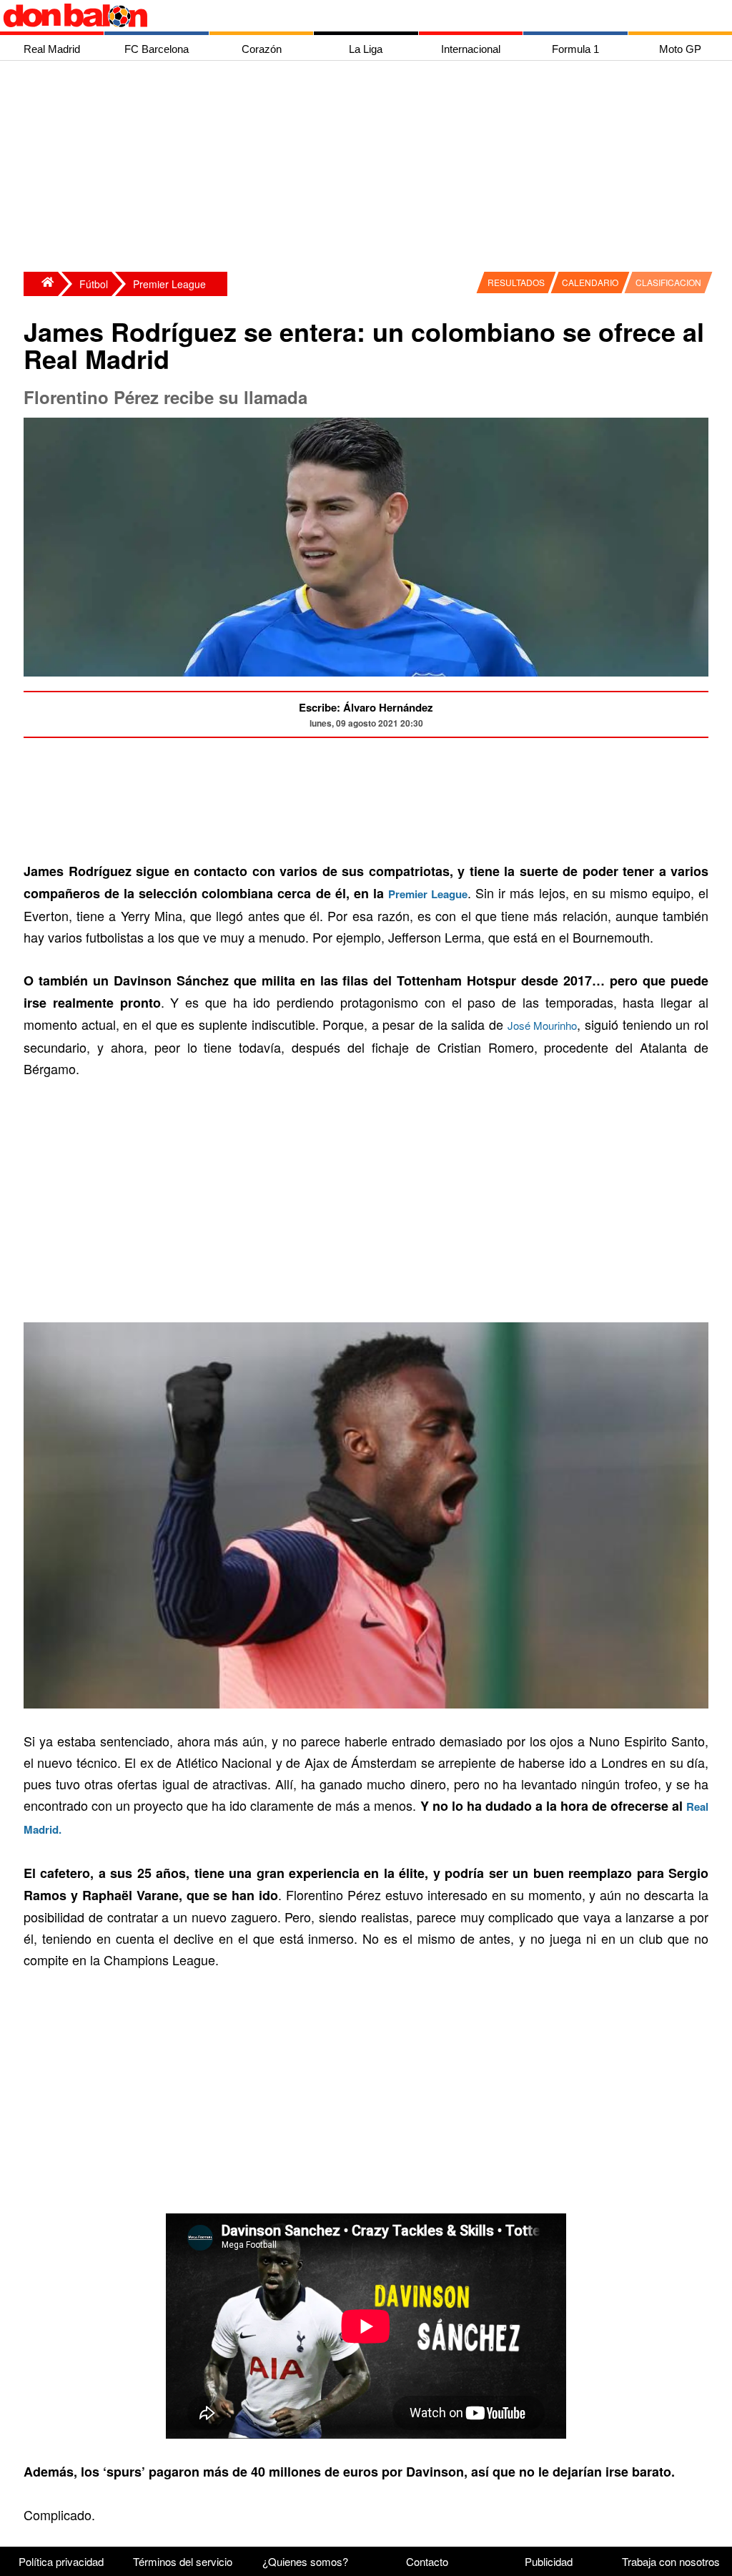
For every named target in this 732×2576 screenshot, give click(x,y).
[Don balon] (350, 16)
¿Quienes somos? (305, 2561)
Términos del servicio (183, 2561)
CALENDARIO (590, 282)
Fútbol (94, 284)
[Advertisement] (370, 168)
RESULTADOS (516, 282)
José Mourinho (543, 1025)
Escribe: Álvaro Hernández (366, 707)
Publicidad (549, 2561)
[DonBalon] (41, 284)
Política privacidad (61, 2561)
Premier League (169, 284)
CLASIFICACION (668, 282)
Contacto (427, 2561)
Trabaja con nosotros (671, 2561)
